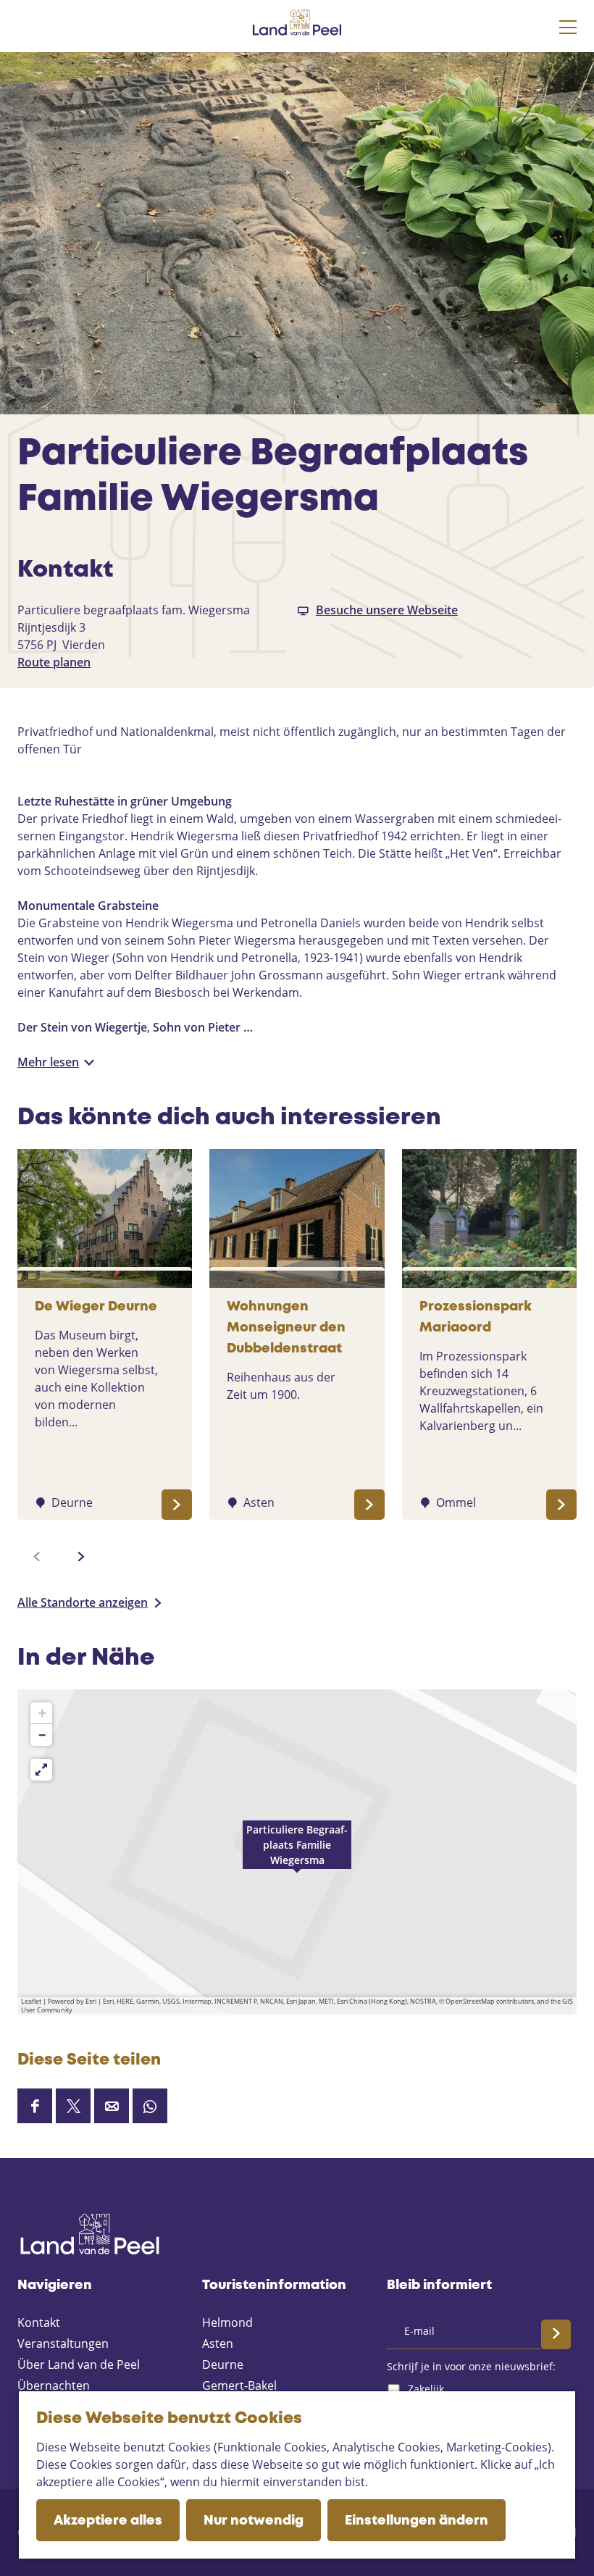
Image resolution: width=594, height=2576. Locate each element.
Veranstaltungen (63, 2343)
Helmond (227, 2322)
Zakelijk (426, 2389)
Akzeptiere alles (108, 2521)
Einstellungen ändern (417, 2521)
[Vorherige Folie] (37, 1557)
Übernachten (54, 2385)
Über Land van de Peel (79, 2364)
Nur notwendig (254, 2521)
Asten (218, 2343)
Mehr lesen (48, 1062)
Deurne (223, 2364)
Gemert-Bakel (239, 2385)
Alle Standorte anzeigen (83, 1602)
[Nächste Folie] (81, 1557)
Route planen (54, 662)
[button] (297, 1852)
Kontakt (39, 2322)
